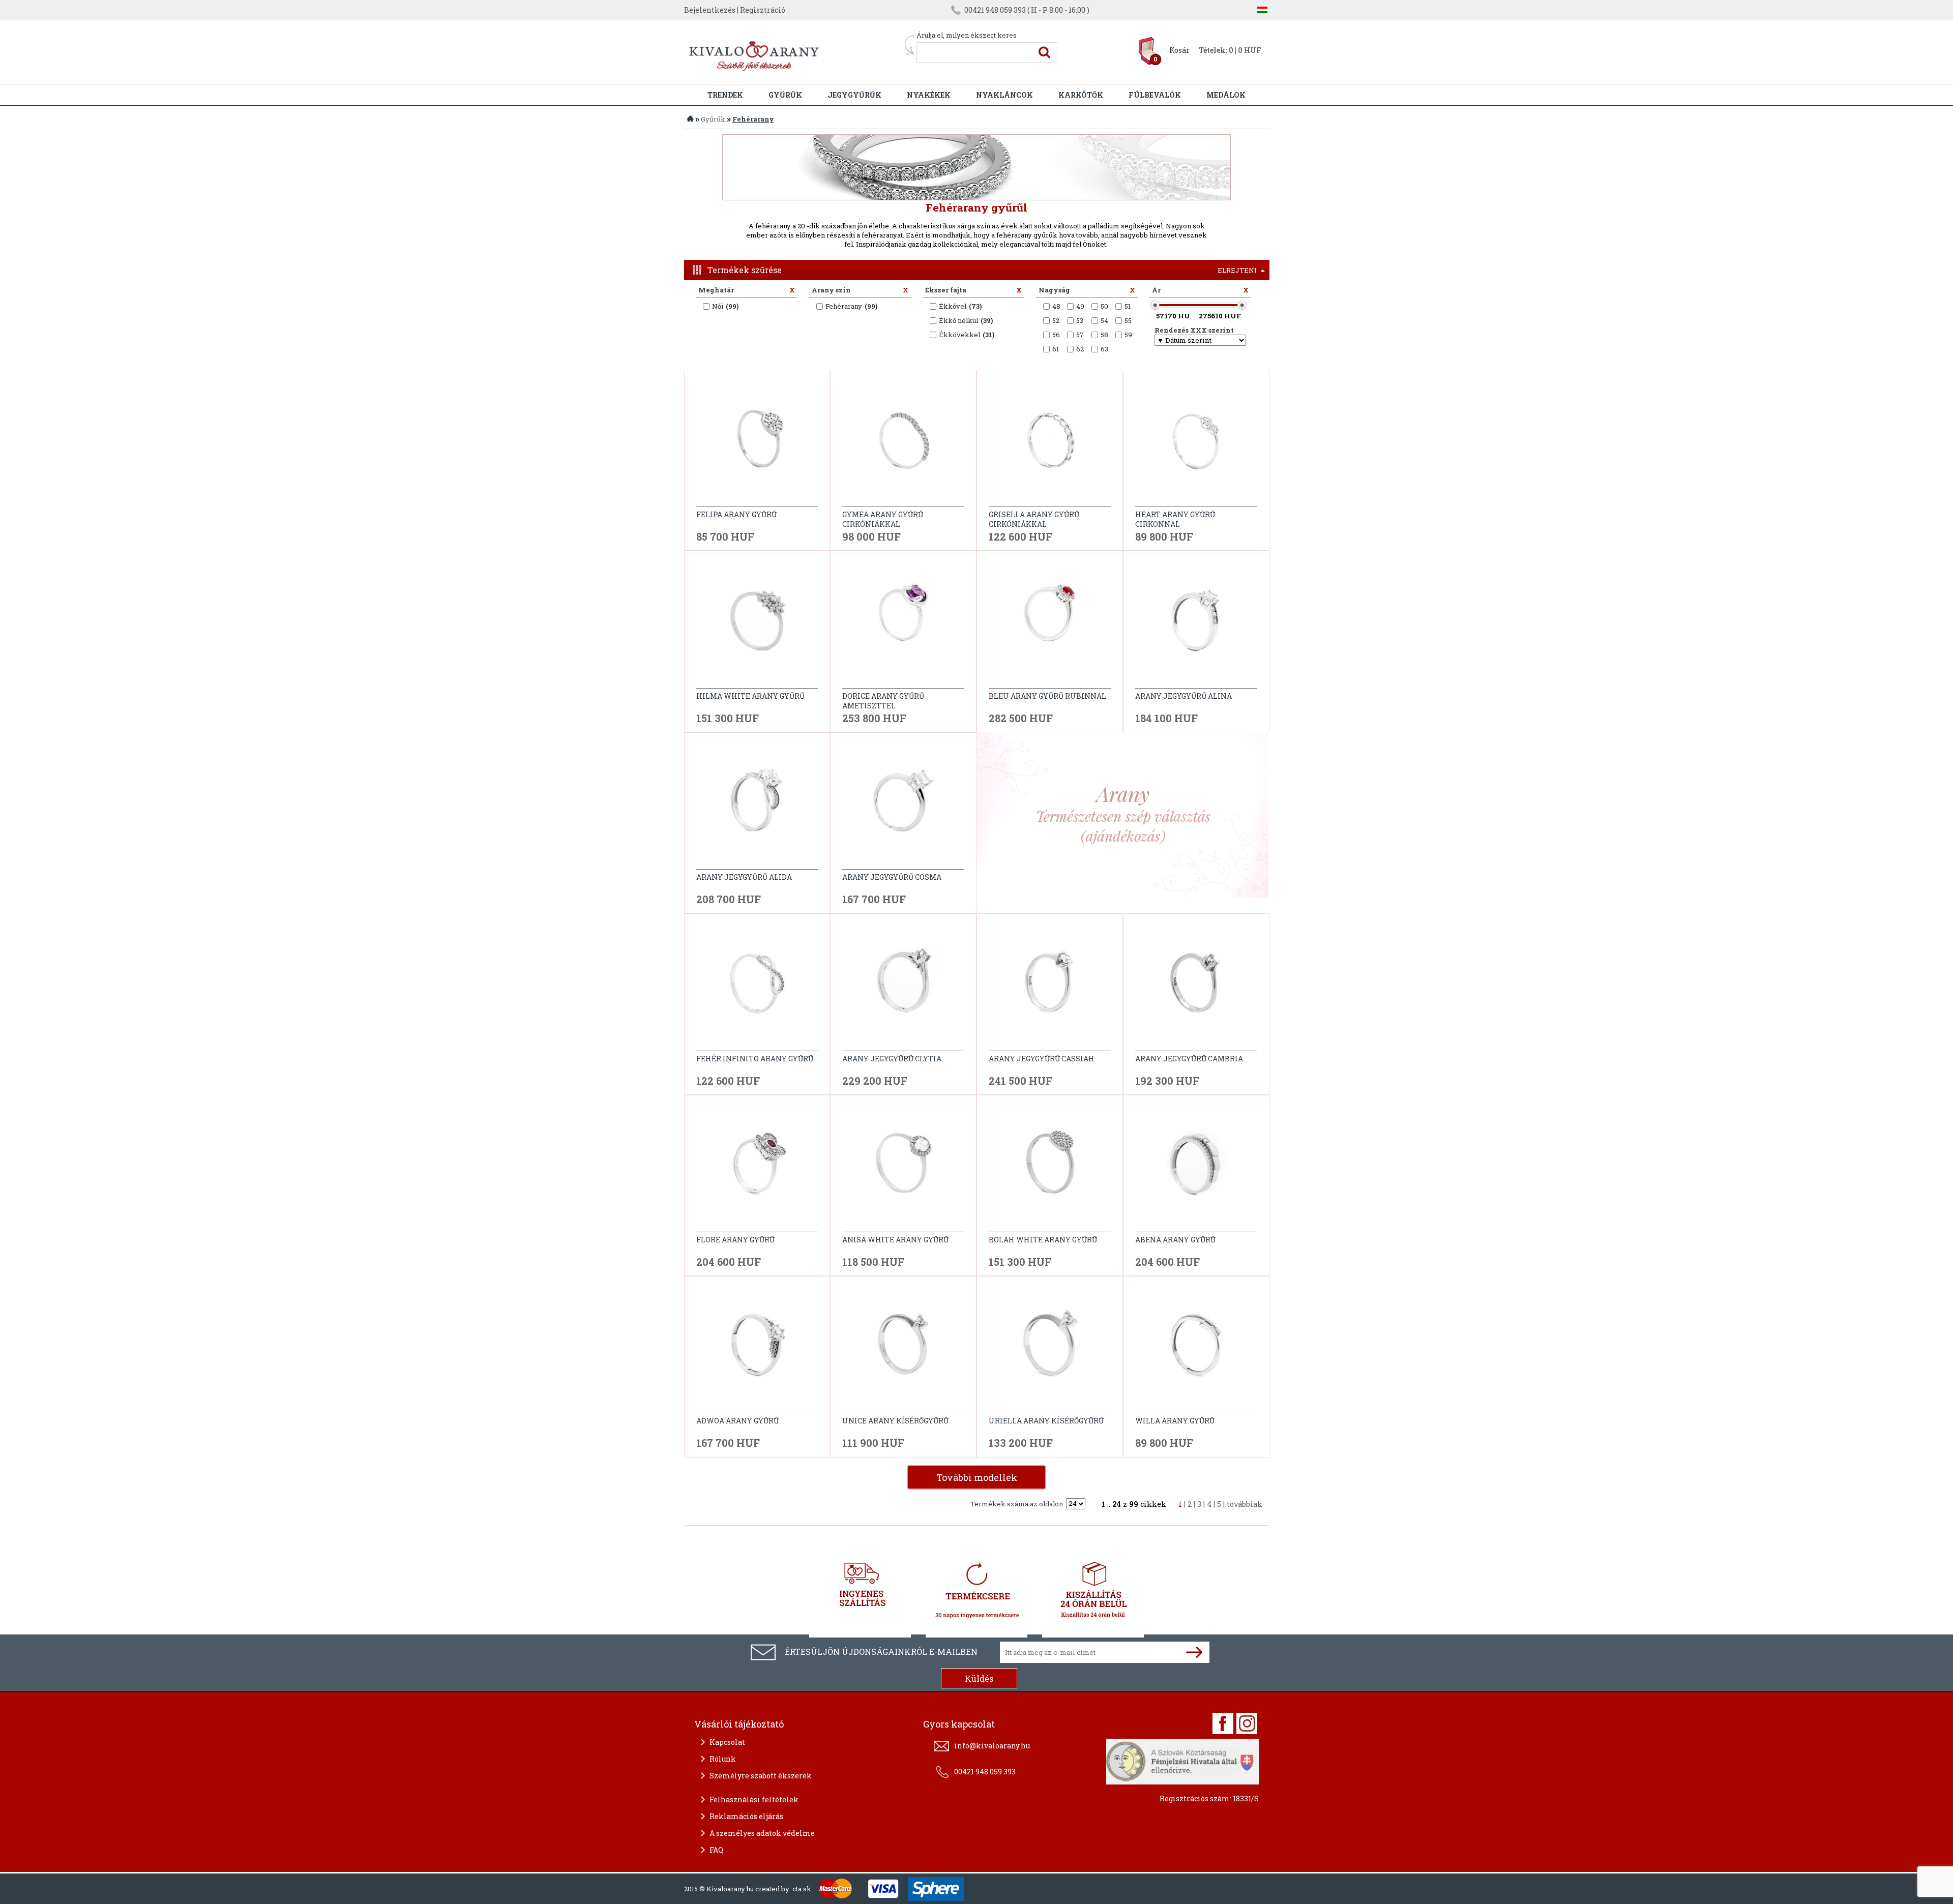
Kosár (1179, 50)
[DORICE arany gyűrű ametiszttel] (903, 624)
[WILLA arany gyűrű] (1196, 1349)
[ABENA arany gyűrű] (1196, 1167)
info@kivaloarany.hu (992, 1746)
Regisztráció (763, 10)
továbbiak (1245, 1504)
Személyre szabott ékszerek (761, 1776)
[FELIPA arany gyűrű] (757, 442)
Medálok (1226, 95)
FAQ (716, 1850)
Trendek (725, 95)
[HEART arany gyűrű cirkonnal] (1196, 442)
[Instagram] (1247, 1723)
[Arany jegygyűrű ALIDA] (757, 805)
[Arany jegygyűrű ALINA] (1196, 624)
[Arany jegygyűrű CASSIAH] (1050, 986)
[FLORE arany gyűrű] (757, 1167)
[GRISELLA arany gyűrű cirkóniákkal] (1050, 442)
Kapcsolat (727, 1742)
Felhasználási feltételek (754, 1799)
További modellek (977, 1477)
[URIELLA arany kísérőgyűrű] (1050, 1349)
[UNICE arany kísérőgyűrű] (903, 1349)
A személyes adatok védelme (762, 1833)
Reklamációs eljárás (746, 1816)
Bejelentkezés (710, 10)
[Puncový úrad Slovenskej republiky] (1182, 1760)
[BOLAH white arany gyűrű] (1050, 1167)
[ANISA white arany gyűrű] (903, 1167)
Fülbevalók (1155, 95)
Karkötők (1081, 95)
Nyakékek (929, 95)
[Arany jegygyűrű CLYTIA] (903, 986)
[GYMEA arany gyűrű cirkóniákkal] (903, 442)
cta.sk (802, 1889)
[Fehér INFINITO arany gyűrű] (757, 986)
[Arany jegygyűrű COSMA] (903, 805)
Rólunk (723, 1759)
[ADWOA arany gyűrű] (757, 1349)
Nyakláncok (1004, 95)
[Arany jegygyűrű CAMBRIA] (1196, 986)
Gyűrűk (785, 95)
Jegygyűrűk (854, 95)
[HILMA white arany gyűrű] (757, 624)
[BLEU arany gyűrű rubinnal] (1050, 624)
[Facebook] (1223, 1723)
